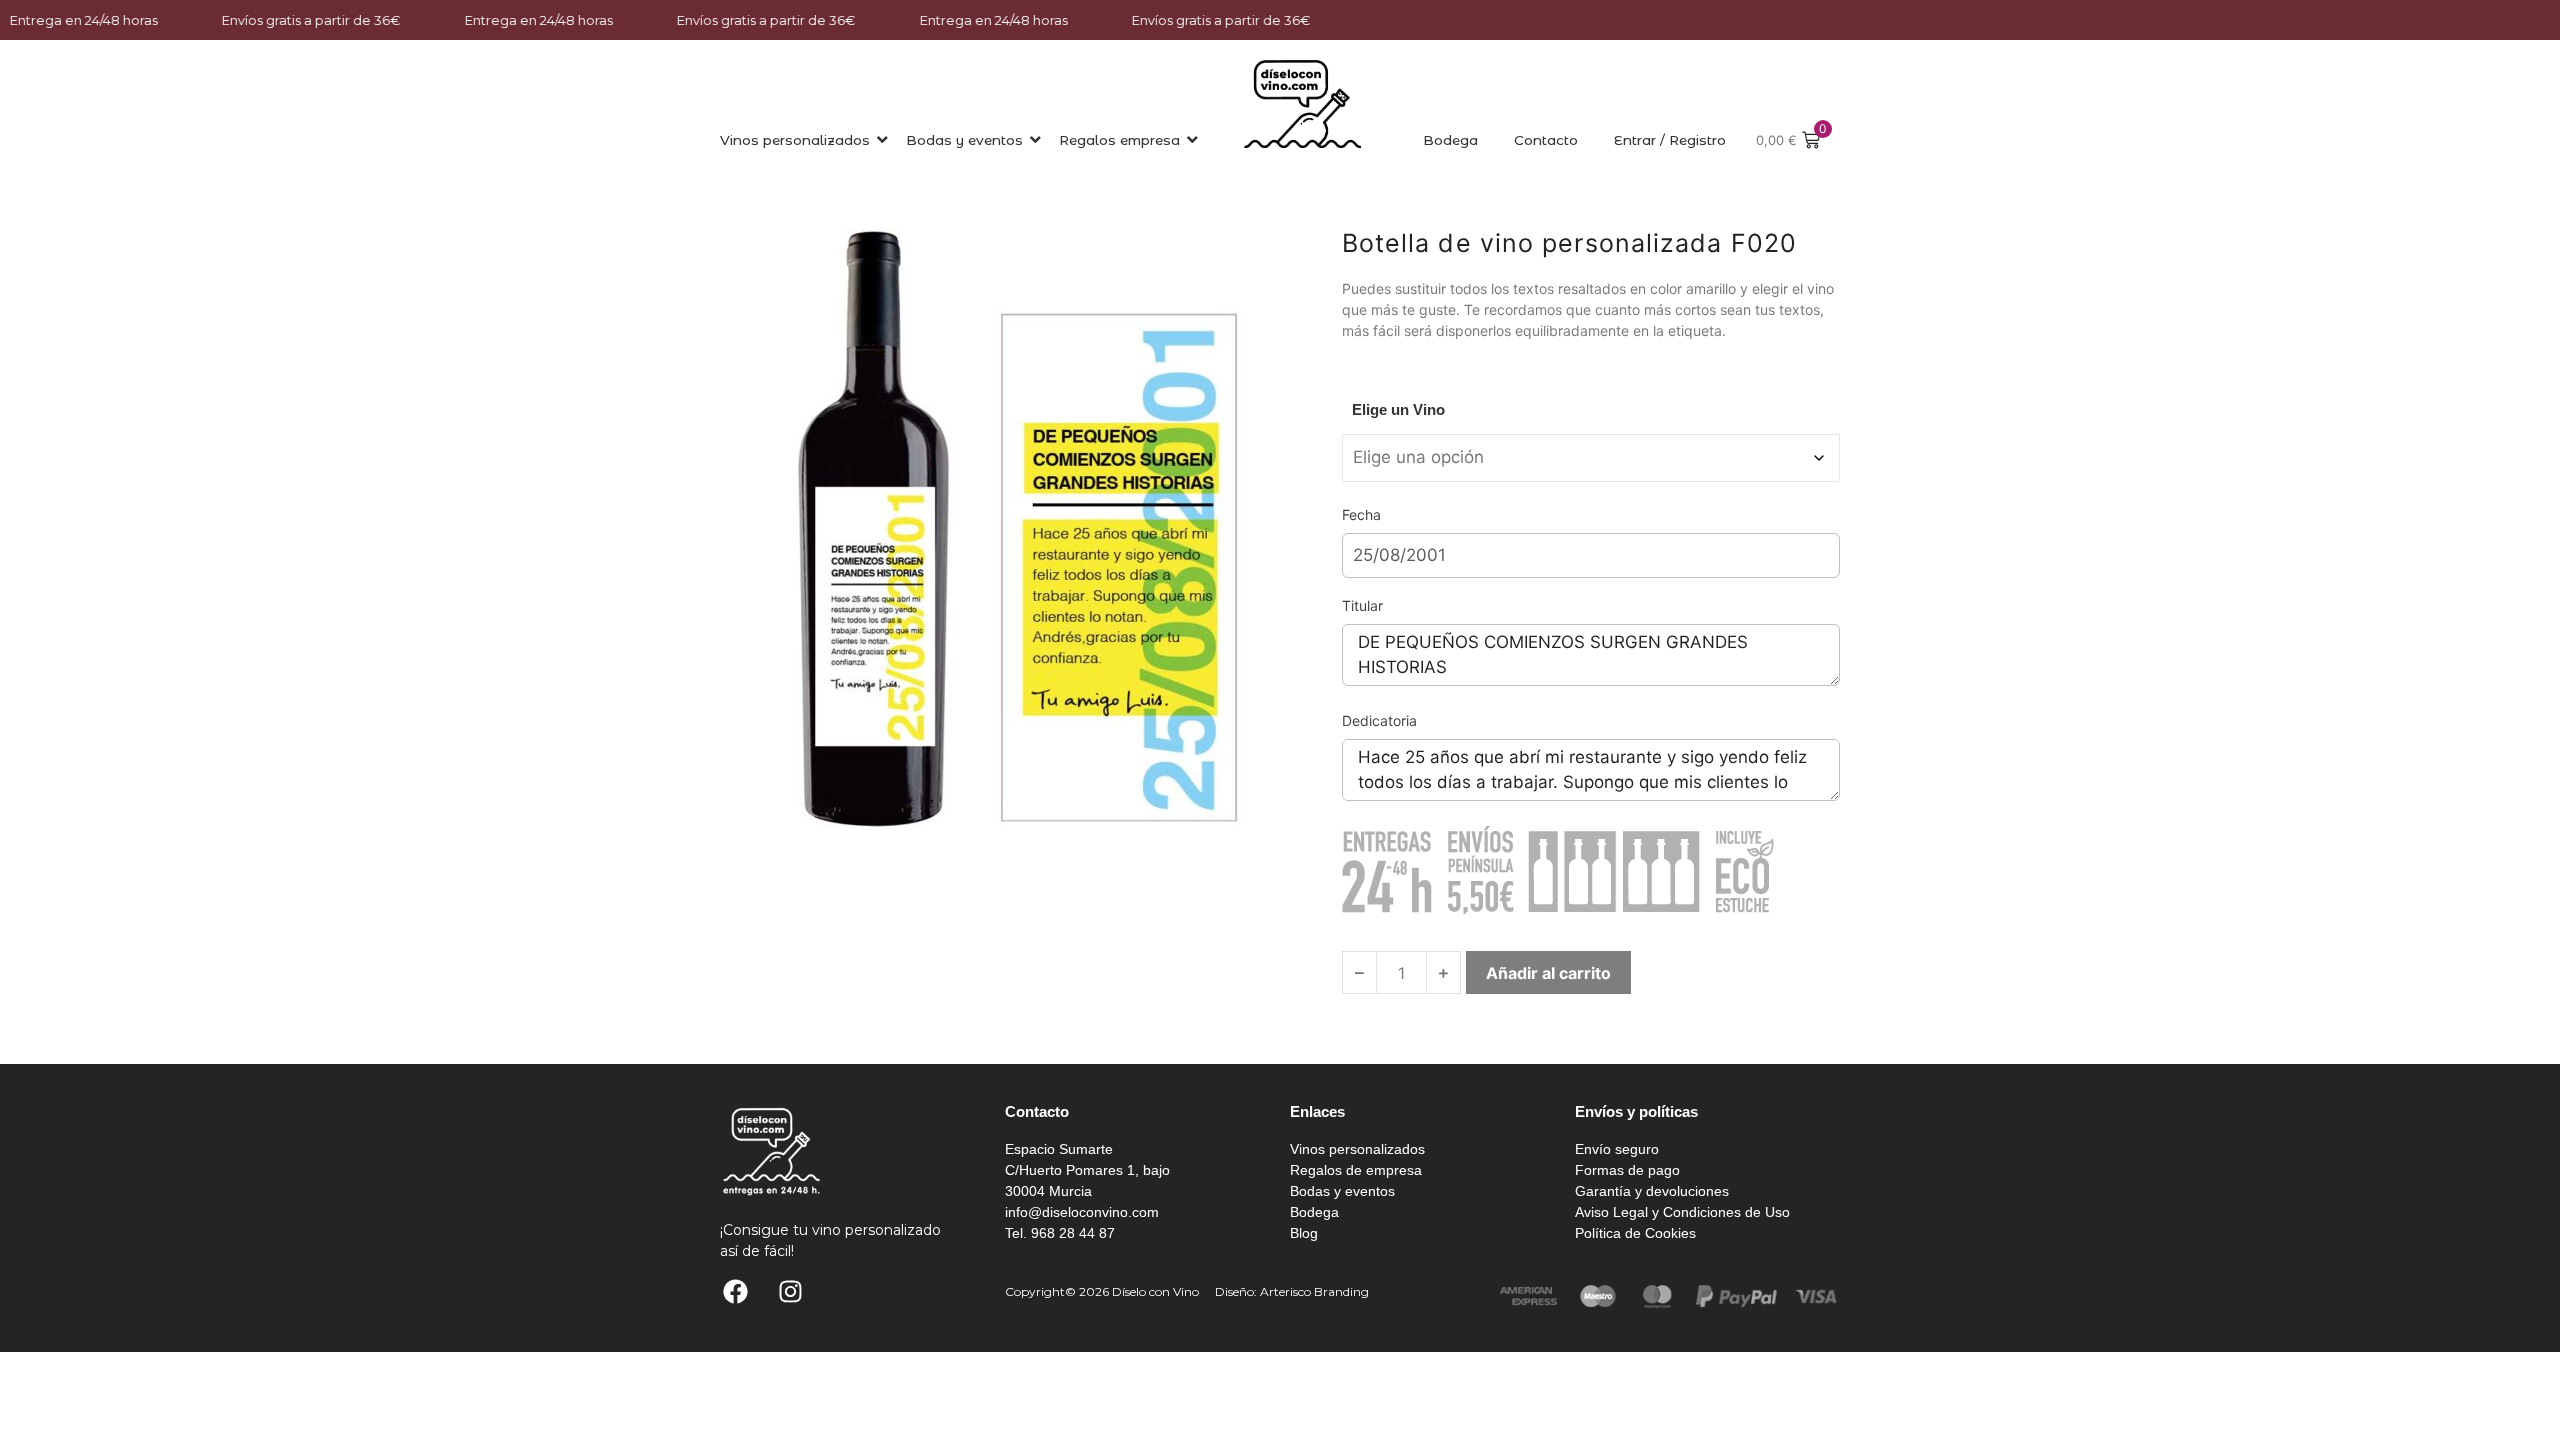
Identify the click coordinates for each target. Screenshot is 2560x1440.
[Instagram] (790, 1292)
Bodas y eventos (964, 140)
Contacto (1546, 140)
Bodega (1450, 140)
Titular (1362, 605)
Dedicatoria (1379, 720)
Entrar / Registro (1670, 140)
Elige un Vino (1398, 409)
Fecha (1361, 514)
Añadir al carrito (1548, 973)
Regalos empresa (1119, 140)
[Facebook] (735, 1292)
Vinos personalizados (795, 140)
